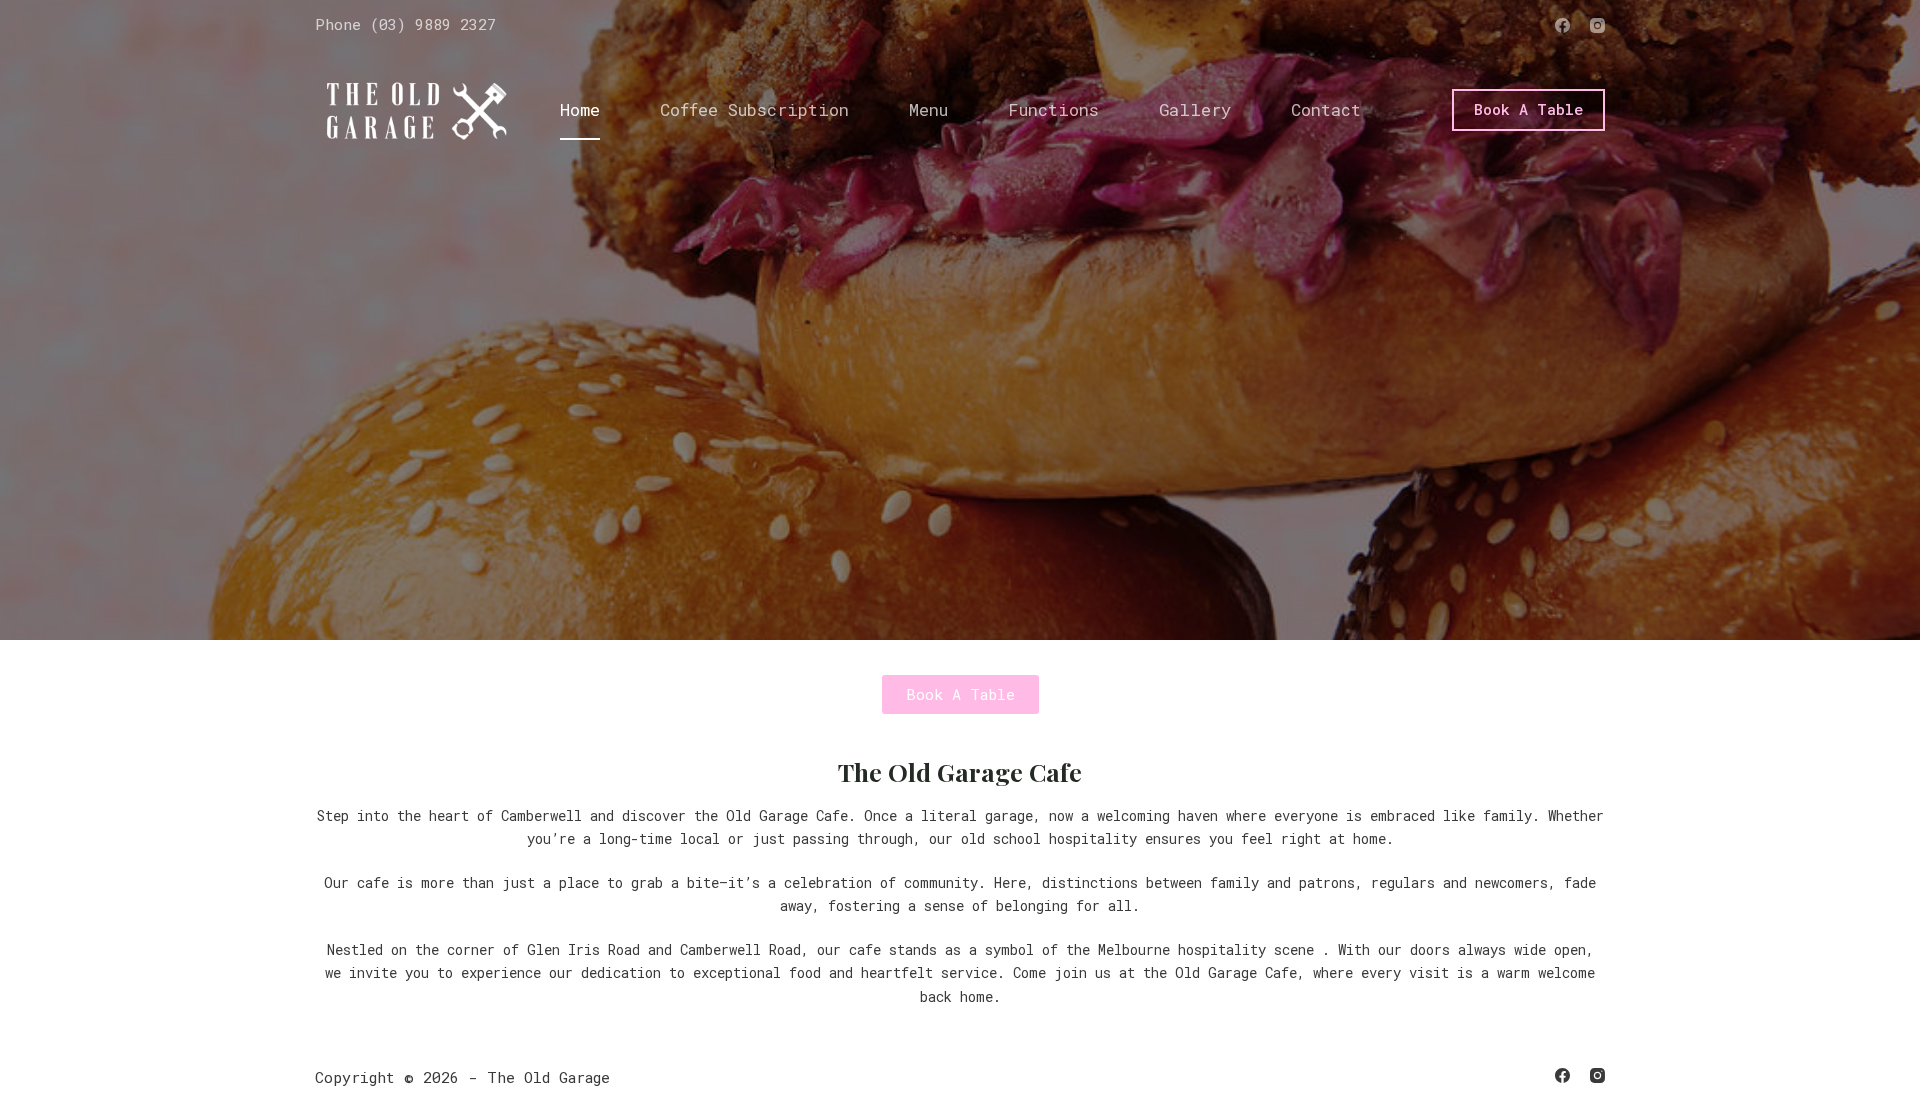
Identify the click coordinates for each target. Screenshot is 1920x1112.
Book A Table (1528, 109)
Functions (1053, 109)
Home (580, 109)
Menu (928, 109)
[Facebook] (1562, 25)
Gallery (1195, 109)
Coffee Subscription (754, 109)
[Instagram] (1597, 25)
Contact (1326, 109)
